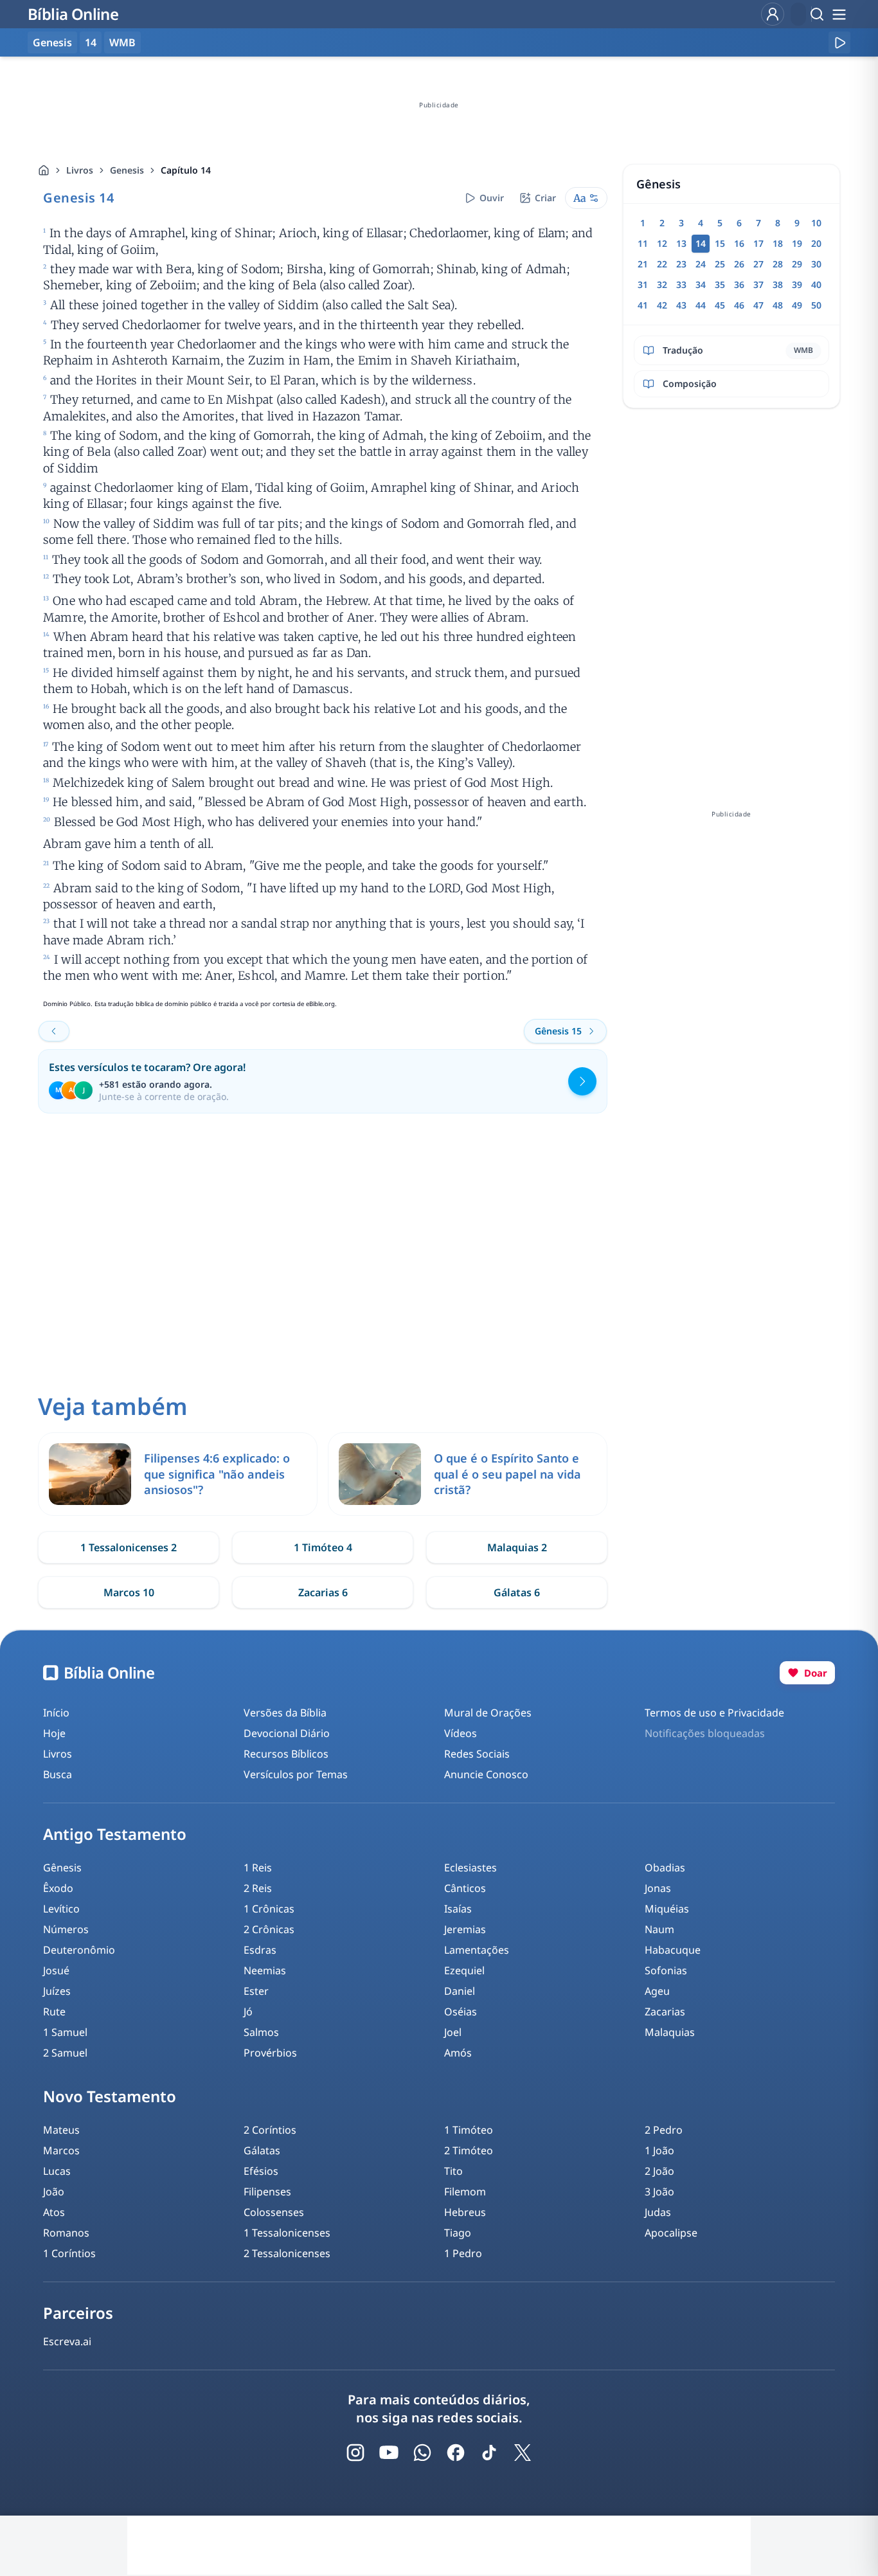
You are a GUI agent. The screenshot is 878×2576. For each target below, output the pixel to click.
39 (797, 284)
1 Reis (258, 1868)
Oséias (461, 2012)
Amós (458, 2053)
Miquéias (667, 1909)
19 (797, 243)
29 (797, 264)
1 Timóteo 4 (323, 1547)
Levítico (61, 1909)
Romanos (66, 2233)
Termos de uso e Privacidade (714, 1713)
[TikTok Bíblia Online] (489, 2453)
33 (681, 284)
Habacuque (673, 1950)
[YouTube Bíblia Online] (389, 2453)
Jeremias (465, 1929)
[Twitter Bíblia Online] (523, 2453)
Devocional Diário (287, 1733)
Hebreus (465, 2212)
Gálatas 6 (517, 1592)
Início (56, 1713)
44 (701, 305)
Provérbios (270, 2053)
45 (720, 305)
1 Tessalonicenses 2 (129, 1547)
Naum (659, 1929)
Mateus (61, 2130)
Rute (54, 2012)
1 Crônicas (269, 1909)
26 (739, 264)
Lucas (57, 2171)
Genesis (127, 170)
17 (758, 243)
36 (739, 284)
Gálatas (262, 2150)
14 (91, 42)
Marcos (61, 2150)
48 (778, 305)
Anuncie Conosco (486, 1774)
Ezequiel (464, 1970)
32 (662, 284)
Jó (248, 2012)
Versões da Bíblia (285, 1713)
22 (662, 264)
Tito (453, 2171)
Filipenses (267, 2192)
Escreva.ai (67, 2341)
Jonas (658, 1888)
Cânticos (465, 1888)
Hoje (54, 1733)
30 (816, 264)
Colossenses (274, 2212)
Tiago (458, 2233)
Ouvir (492, 198)
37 (758, 284)
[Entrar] (773, 14)
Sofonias (666, 1970)
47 (758, 305)
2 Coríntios (270, 2130)
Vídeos (461, 1733)
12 (662, 243)
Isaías (458, 1909)
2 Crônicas (269, 1929)
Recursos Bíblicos (286, 1754)
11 (643, 243)
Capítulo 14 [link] (186, 170)
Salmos (261, 2032)
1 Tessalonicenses (287, 2233)
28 (778, 264)
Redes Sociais (477, 1754)
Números (66, 1929)
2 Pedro (664, 2130)
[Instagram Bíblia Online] (355, 2453)
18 (778, 243)
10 (816, 223)
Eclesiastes (470, 1868)
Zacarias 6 (323, 1592)
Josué (56, 1970)
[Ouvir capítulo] (839, 42)
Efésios (261, 2171)
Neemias (265, 1970)
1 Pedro (463, 2253)
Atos (54, 2212)
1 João (659, 2150)
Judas (658, 2212)
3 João (659, 2192)
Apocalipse (671, 2233)
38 (778, 284)
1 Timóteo (469, 2130)
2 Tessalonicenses (287, 2253)
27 (758, 264)
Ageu (657, 1991)
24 (701, 264)
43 (681, 305)
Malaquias (670, 2032)
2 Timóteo (469, 2150)
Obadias (665, 1868)
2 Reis (258, 1888)
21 (643, 264)
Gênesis (62, 1868)
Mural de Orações (488, 1713)
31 (643, 284)
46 (739, 305)
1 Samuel (65, 2032)
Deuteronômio (79, 1950)
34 (701, 284)
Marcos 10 (129, 1592)
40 (816, 284)
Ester (256, 1991)
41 (643, 305)
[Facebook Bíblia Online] (456, 2453)
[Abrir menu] (839, 14)
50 (816, 305)
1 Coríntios (69, 2253)
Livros (80, 170)
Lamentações (477, 1950)
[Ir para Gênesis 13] (54, 1031)
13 (681, 243)
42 (662, 305)
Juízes (57, 1991)
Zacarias (665, 2012)
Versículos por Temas (296, 1774)
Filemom (465, 2192)
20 (816, 243)
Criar (545, 198)
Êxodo (58, 1888)
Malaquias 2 (517, 1547)
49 (797, 305)
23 (681, 264)
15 (720, 243)
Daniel (460, 1991)
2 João (659, 2171)
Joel (453, 2032)
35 (720, 284)
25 (720, 264)
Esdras (260, 1950)
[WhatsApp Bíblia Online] (422, 2453)
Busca (58, 1774)
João (54, 2192)
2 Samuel (65, 2053)
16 (739, 243)
